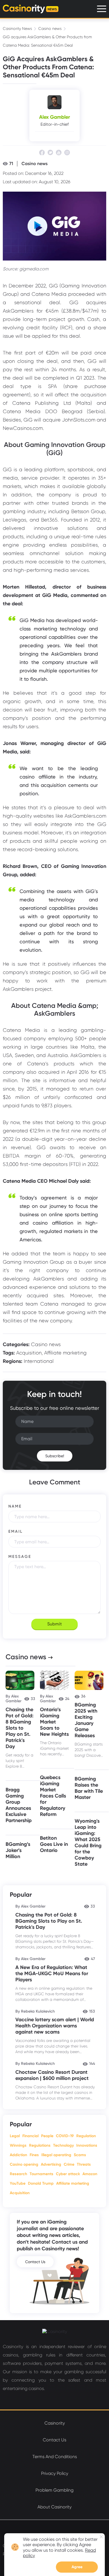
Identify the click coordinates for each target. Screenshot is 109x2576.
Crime (69, 2164)
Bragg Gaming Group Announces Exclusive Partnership (19, 1805)
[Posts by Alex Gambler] (54, 102)
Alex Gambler (54, 117)
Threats (84, 2164)
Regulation (86, 2136)
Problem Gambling (54, 2490)
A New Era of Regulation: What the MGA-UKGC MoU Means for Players (52, 1973)
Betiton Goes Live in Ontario (54, 1844)
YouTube (18, 2183)
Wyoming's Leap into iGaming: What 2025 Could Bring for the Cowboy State (88, 1842)
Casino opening (24, 2164)
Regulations (40, 2145)
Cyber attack (68, 2174)
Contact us (54, 2440)
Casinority (55, 2423)
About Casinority (54, 2507)
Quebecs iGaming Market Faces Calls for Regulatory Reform (53, 1796)
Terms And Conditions (55, 2457)
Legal (15, 2136)
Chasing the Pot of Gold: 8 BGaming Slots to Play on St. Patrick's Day (20, 1728)
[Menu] (102, 9)
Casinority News (17, 28)
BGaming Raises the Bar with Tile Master (89, 1788)
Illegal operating (56, 2155)
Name (15, 1506)
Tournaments (42, 2174)
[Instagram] (67, 153)
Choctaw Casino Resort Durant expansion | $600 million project (52, 2075)
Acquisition (29, 1353)
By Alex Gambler (14, 1699)
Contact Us (35, 2262)
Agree (77, 2567)
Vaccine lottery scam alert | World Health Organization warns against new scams (55, 2026)
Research (18, 2174)
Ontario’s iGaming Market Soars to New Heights (54, 1722)
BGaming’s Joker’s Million (18, 1850)
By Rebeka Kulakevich (35, 2011)
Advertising (51, 2164)
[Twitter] (50, 153)
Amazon (90, 2174)
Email (16, 1531)
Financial (30, 2136)
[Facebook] (42, 153)
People (47, 2136)
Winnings (18, 2145)
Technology (63, 2145)
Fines (34, 2155)
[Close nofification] (101, 2537)
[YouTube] (59, 153)
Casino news (50, 28)
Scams (80, 2155)
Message (20, 1556)
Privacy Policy (55, 2473)
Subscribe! (55, 1456)
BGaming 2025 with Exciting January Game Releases (86, 1720)
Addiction (18, 2155)
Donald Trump (41, 2183)
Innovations (87, 2145)
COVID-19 (65, 2136)
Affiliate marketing (65, 1353)
